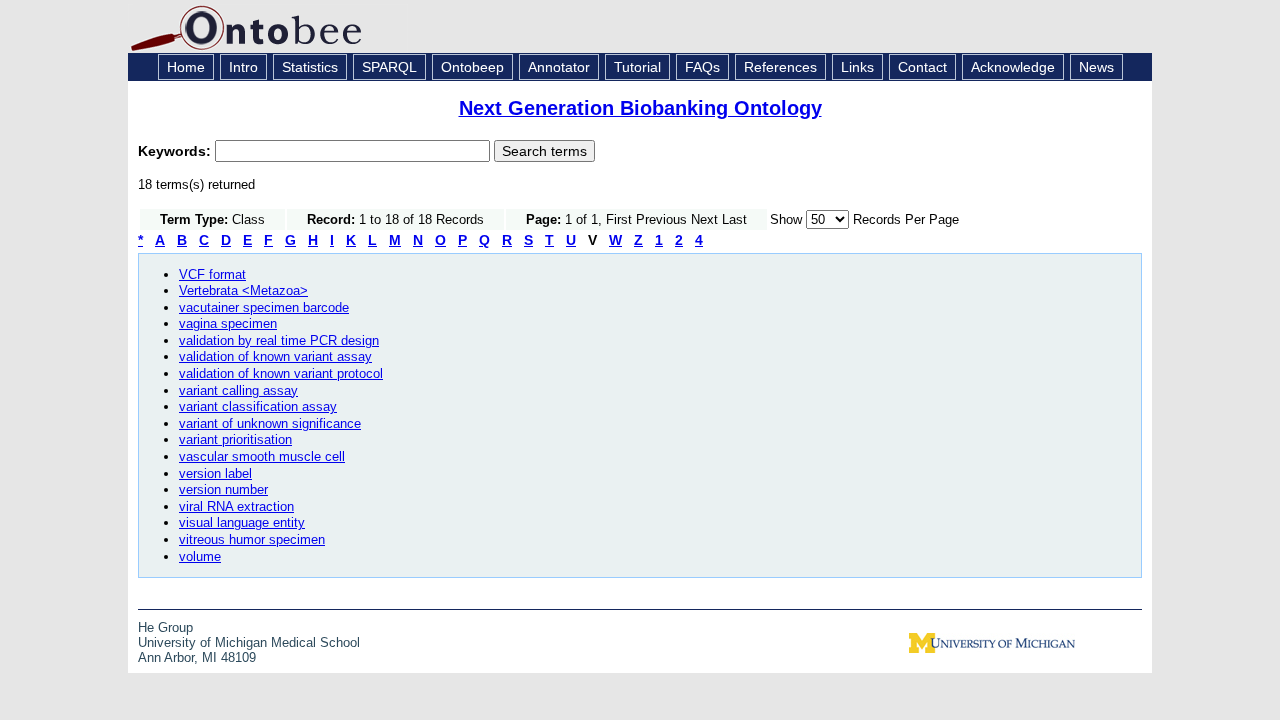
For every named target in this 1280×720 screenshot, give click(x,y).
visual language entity (242, 522)
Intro (243, 67)
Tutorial (637, 67)
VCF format (212, 274)
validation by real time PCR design (279, 340)
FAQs (702, 67)
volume (200, 556)
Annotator (559, 67)
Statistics (310, 67)
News (1096, 67)
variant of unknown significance (270, 423)
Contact (922, 67)
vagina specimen (228, 323)
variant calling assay (238, 390)
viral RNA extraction (236, 506)
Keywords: (176, 151)
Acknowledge (1013, 67)
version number (223, 489)
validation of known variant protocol (281, 373)
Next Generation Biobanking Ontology (640, 108)
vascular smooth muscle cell (262, 456)
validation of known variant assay (275, 356)
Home (186, 67)
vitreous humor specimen (252, 539)
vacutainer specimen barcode (264, 307)
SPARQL (389, 67)
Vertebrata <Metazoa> (243, 290)
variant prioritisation (235, 439)
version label (215, 473)
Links (857, 67)
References (780, 67)
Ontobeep (472, 67)
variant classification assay (258, 406)
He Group (165, 627)
